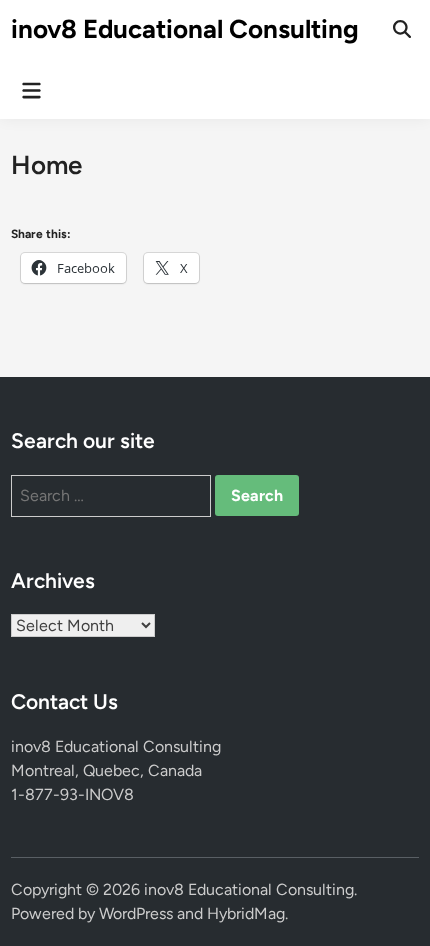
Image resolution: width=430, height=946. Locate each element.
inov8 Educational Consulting (185, 29)
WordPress (136, 913)
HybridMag (246, 913)
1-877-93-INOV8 (72, 794)
